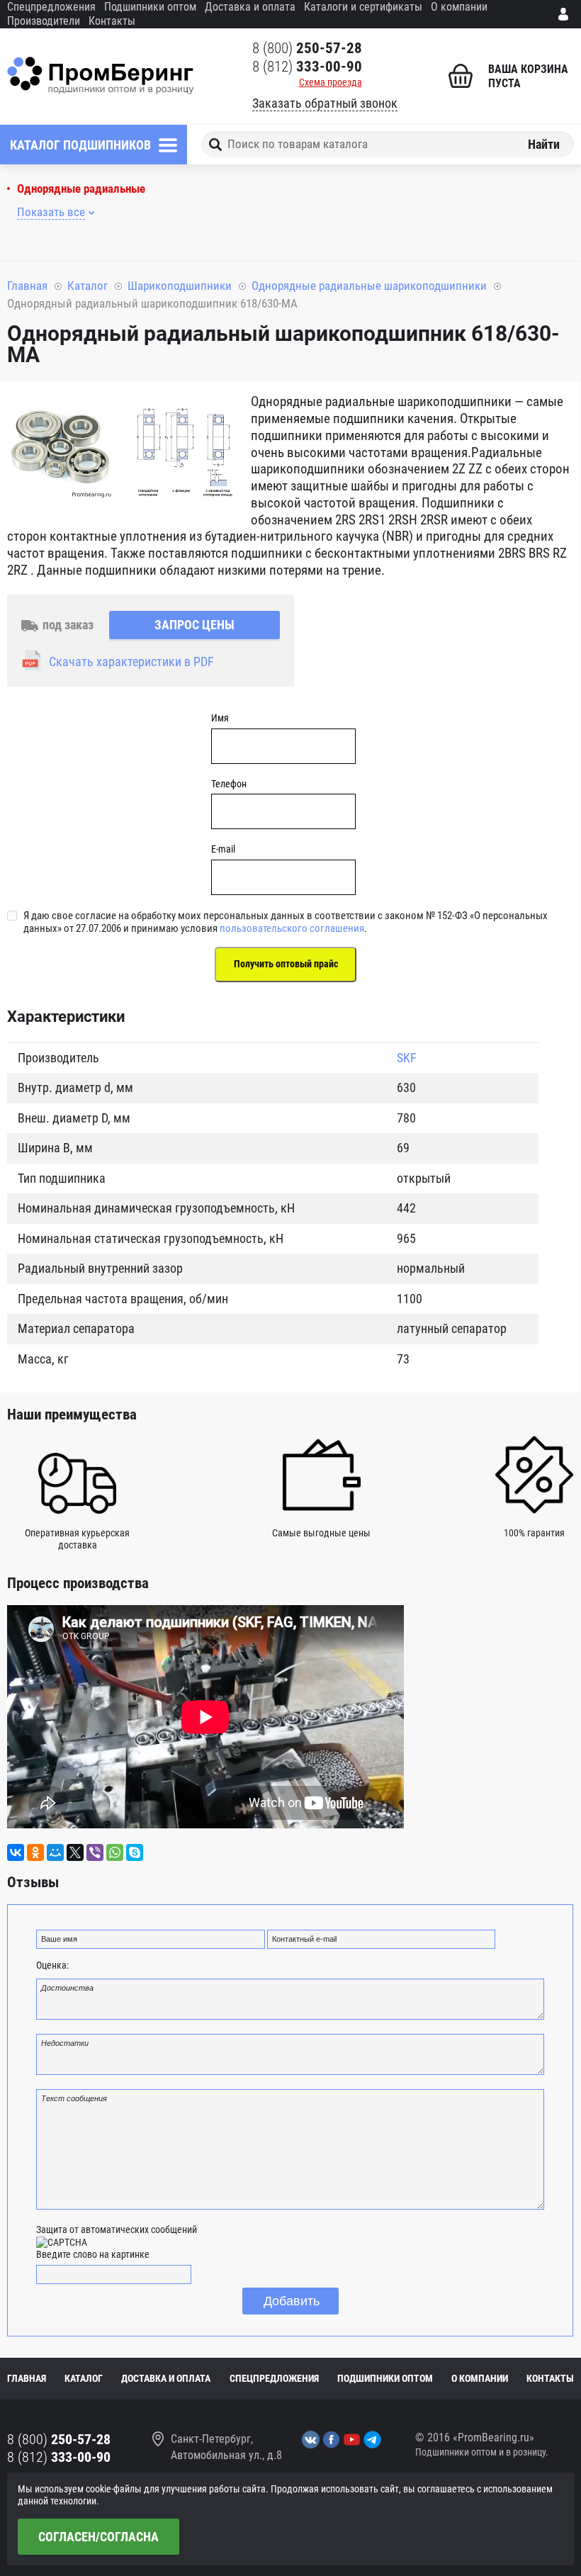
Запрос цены (194, 625)
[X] (75, 1852)
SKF (407, 1058)
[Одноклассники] (35, 1852)
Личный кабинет (566, 14)
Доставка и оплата (250, 7)
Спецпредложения (51, 7)
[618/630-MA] (60, 449)
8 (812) (307, 67)
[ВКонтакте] (16, 1852)
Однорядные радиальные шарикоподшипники (369, 286)
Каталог (88, 286)
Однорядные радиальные (81, 189)
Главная (27, 286)
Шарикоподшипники (180, 286)
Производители (44, 21)
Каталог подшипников (80, 145)
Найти (544, 144)
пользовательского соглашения (292, 928)
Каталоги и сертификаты (363, 7)
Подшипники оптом (150, 7)
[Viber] (95, 1852)
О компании (459, 7)
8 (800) (307, 48)
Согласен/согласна (98, 2537)
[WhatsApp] (115, 1852)
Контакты (112, 21)
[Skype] (135, 1852)
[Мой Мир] (55, 1852)
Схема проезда (331, 82)
